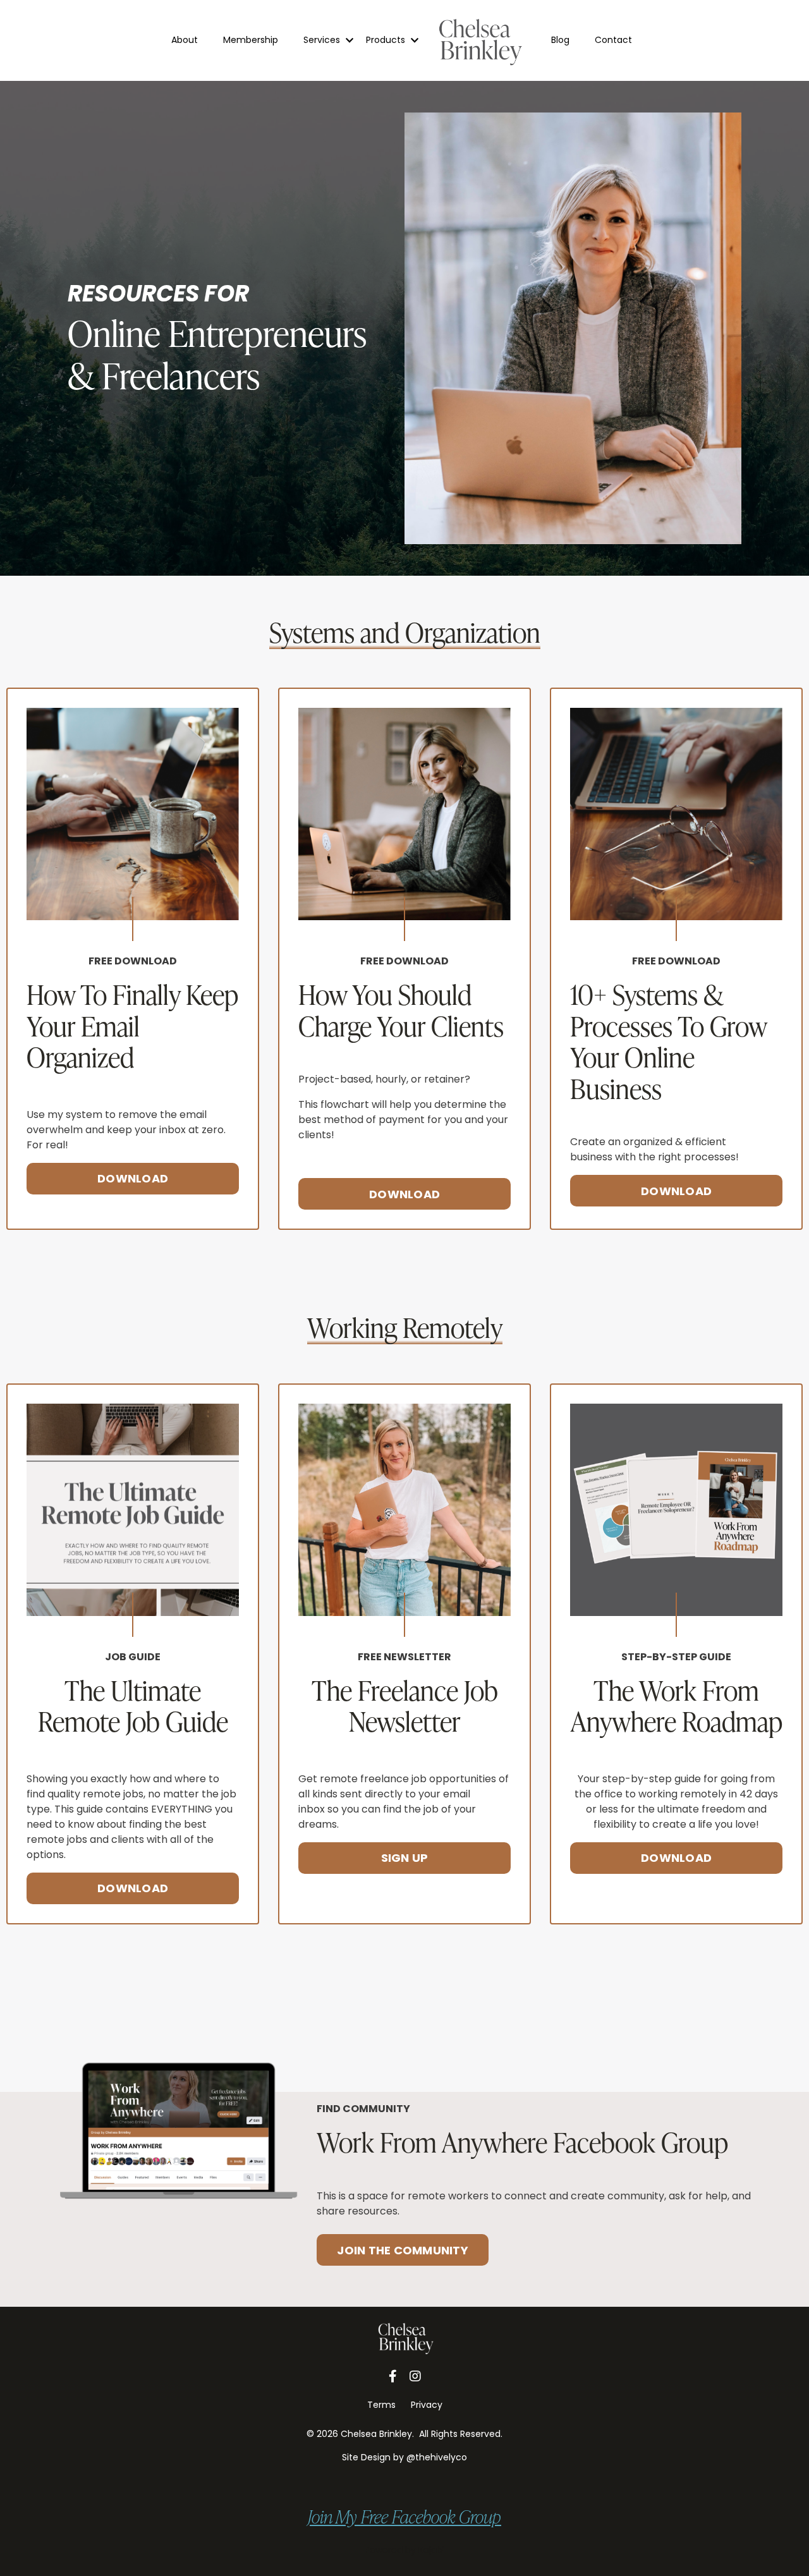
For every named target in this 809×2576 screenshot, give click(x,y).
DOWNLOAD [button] (133, 1178)
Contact (613, 40)
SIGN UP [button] (405, 1858)
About (185, 40)
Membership (251, 40)
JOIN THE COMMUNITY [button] (403, 2250)
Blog (560, 40)
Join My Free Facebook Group (404, 2517)
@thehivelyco (437, 2457)
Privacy (427, 2405)
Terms (381, 2405)
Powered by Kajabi (404, 2550)
